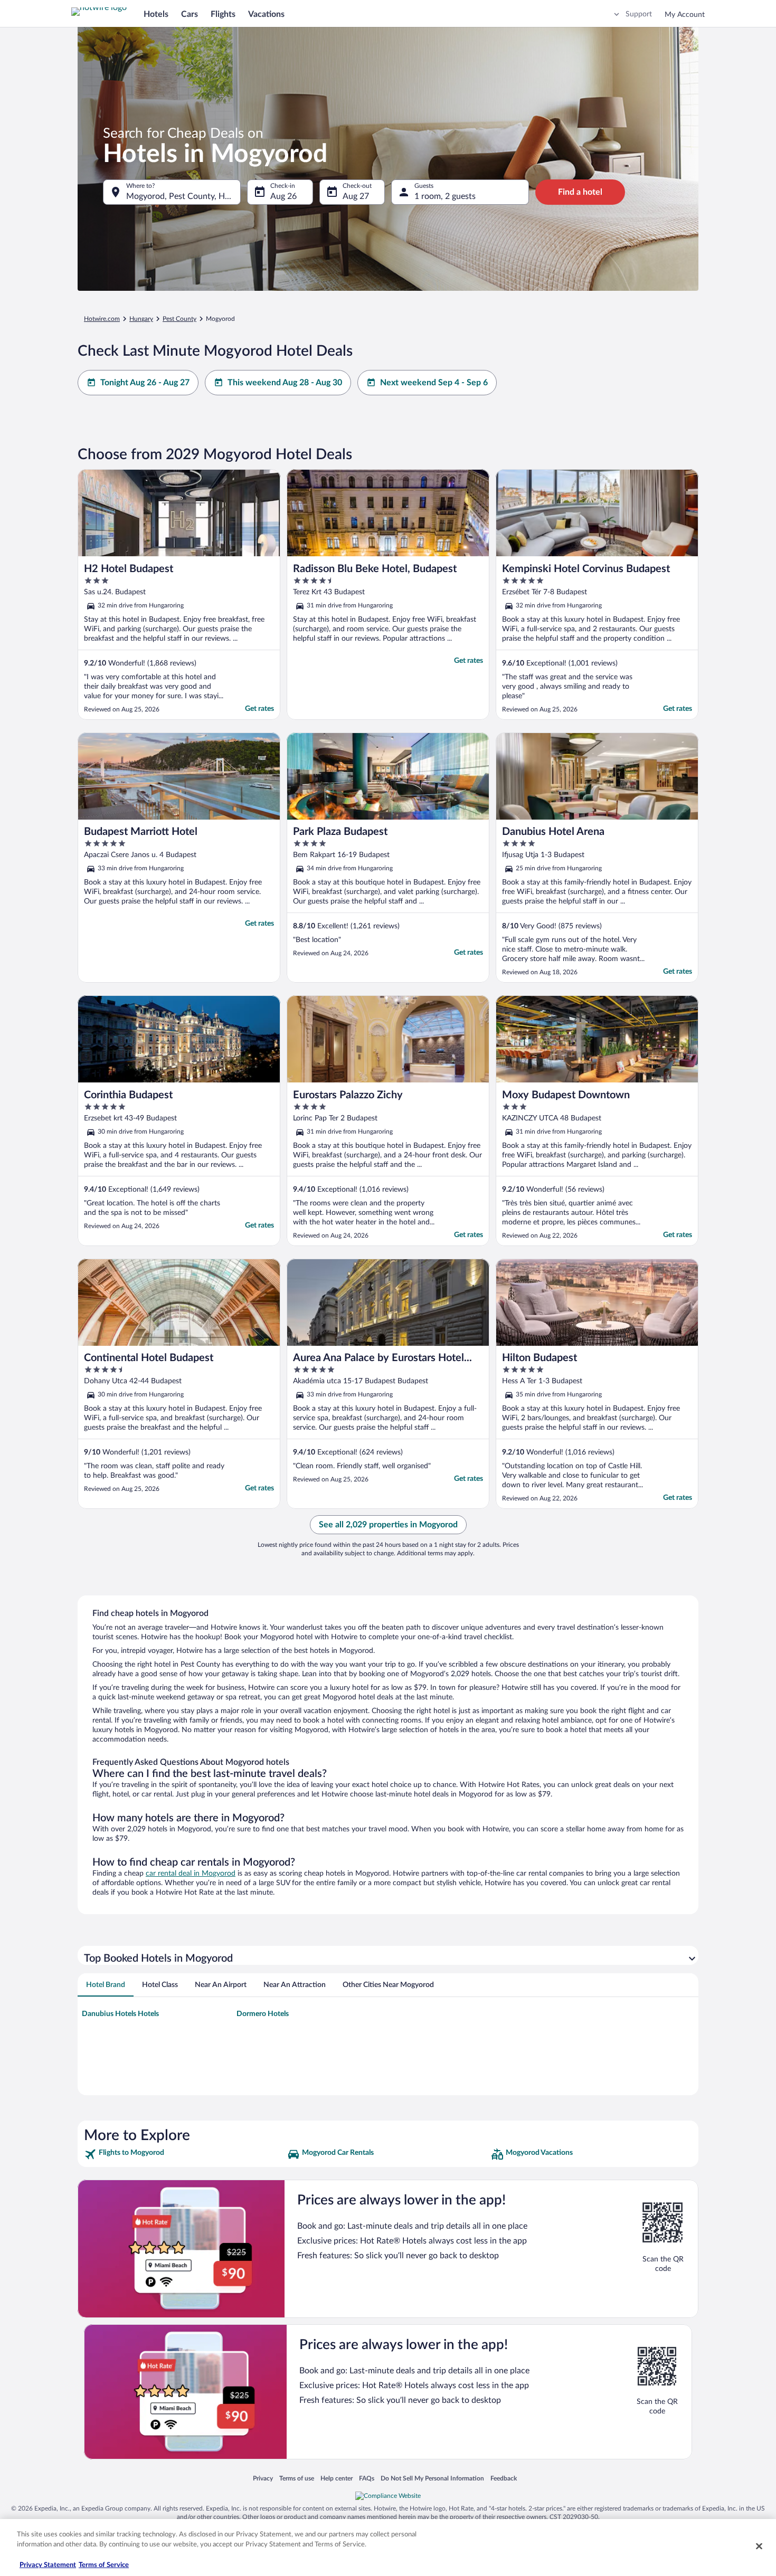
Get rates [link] (259, 709)
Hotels (156, 14)
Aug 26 (283, 196)
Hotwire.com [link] (102, 319)
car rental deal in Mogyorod (191, 1874)
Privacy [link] (263, 2478)
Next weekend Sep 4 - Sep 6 (434, 383)
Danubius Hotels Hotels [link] (120, 2014)
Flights (223, 14)
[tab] (106, 1985)
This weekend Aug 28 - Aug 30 (285, 383)
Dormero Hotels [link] (263, 2014)
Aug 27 (356, 196)
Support (639, 14)
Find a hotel (580, 192)
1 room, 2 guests (445, 196)
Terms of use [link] (297, 2478)
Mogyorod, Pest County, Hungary (183, 196)
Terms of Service (104, 2565)
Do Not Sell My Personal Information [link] (432, 2478)
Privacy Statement (48, 2565)
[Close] (759, 2546)
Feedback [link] (504, 2478)
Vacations (266, 14)
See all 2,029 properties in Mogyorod (388, 1525)
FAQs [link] (367, 2478)
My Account (685, 15)
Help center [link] (337, 2478)
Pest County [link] (179, 319)
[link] (184, 2154)
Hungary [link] (141, 319)
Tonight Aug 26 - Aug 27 (145, 383)
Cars (190, 14)
